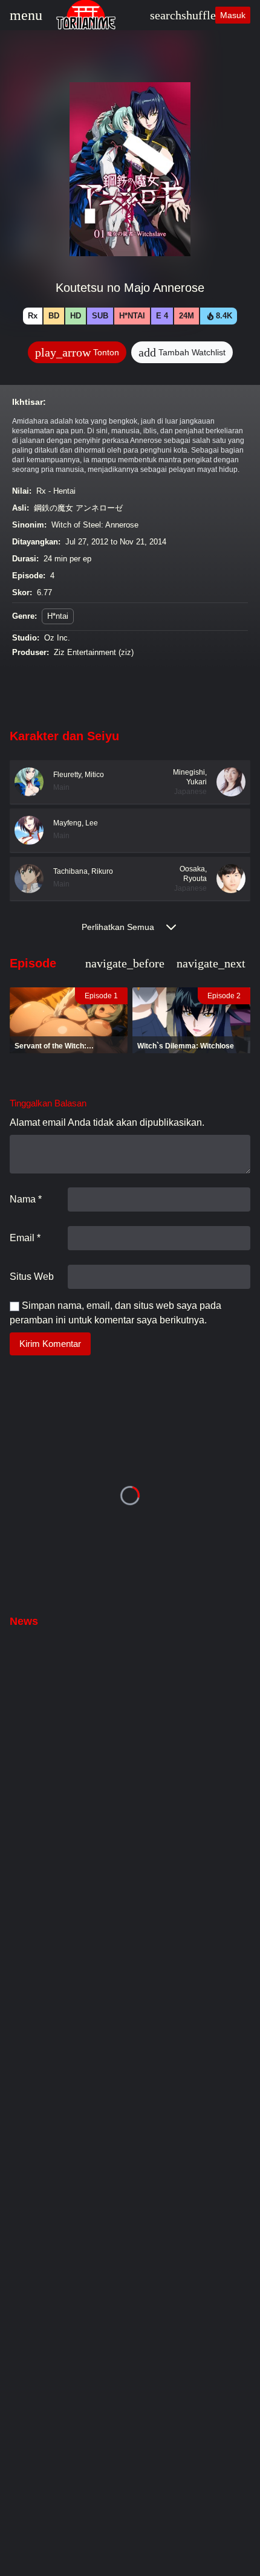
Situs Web (32, 1277)
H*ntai (132, 316)
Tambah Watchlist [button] (182, 352)
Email (25, 1238)
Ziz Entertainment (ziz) (94, 652)
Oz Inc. (57, 638)
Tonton (77, 352)
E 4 (162, 316)
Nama (26, 1199)
